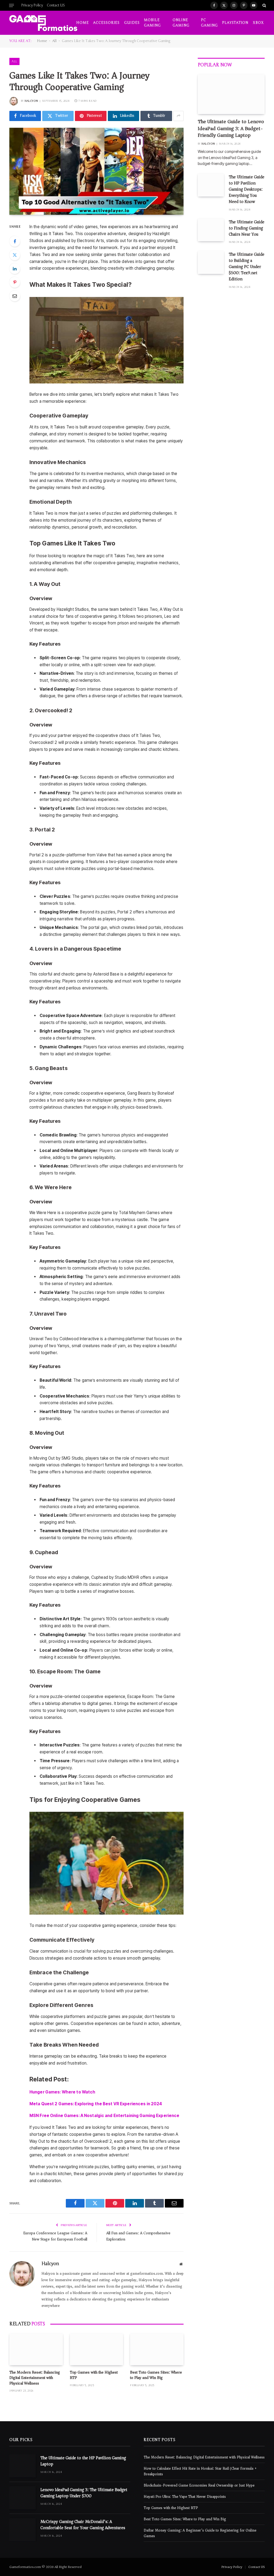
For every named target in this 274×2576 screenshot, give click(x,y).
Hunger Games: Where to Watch (62, 2092)
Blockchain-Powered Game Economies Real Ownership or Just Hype (199, 2485)
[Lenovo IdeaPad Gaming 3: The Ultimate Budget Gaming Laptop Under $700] (22, 2498)
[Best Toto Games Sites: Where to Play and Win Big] (157, 2349)
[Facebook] (15, 241)
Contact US (56, 5)
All (54, 41)
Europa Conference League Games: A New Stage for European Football (55, 2236)
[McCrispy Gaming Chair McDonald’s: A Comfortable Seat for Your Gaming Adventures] (22, 2530)
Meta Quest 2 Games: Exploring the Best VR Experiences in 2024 (96, 2104)
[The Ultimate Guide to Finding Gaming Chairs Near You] (211, 230)
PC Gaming (209, 23)
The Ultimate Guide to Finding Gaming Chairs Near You (247, 228)
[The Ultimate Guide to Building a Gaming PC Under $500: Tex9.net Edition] (211, 262)
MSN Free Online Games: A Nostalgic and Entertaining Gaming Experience (104, 2116)
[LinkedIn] (15, 269)
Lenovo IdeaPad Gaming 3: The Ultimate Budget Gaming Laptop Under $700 (84, 2493)
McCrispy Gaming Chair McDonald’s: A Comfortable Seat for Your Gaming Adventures (83, 2525)
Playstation (235, 23)
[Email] (15, 296)
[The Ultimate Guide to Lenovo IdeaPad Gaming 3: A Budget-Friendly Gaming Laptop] (231, 94)
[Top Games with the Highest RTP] (97, 2349)
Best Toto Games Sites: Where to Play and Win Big (156, 2375)
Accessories (106, 23)
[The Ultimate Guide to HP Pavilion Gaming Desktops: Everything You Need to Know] (211, 185)
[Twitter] (15, 255)
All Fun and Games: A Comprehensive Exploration (138, 2236)
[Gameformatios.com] (43, 23)
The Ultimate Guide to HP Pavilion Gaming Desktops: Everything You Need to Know (247, 189)
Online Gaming (181, 23)
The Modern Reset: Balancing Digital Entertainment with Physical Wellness (35, 2378)
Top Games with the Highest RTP (94, 2375)
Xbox (258, 23)
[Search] (264, 5)
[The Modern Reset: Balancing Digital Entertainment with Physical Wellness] (36, 2349)
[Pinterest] (15, 282)
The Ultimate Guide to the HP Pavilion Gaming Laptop (83, 2461)
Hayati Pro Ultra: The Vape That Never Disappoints (185, 2497)
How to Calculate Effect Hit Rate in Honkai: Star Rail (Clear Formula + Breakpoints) (200, 2471)
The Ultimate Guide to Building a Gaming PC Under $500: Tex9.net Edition (247, 267)
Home (83, 23)
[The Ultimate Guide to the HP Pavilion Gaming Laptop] (22, 2466)
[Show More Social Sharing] (178, 116)
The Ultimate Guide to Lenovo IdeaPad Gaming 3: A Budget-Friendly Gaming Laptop (231, 129)
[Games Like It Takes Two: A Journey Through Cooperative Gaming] (96, 171)
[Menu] (12, 5)
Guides (132, 23)
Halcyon (31, 101)
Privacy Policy (32, 5)
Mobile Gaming (152, 23)
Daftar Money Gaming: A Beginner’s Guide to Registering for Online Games (200, 2533)
